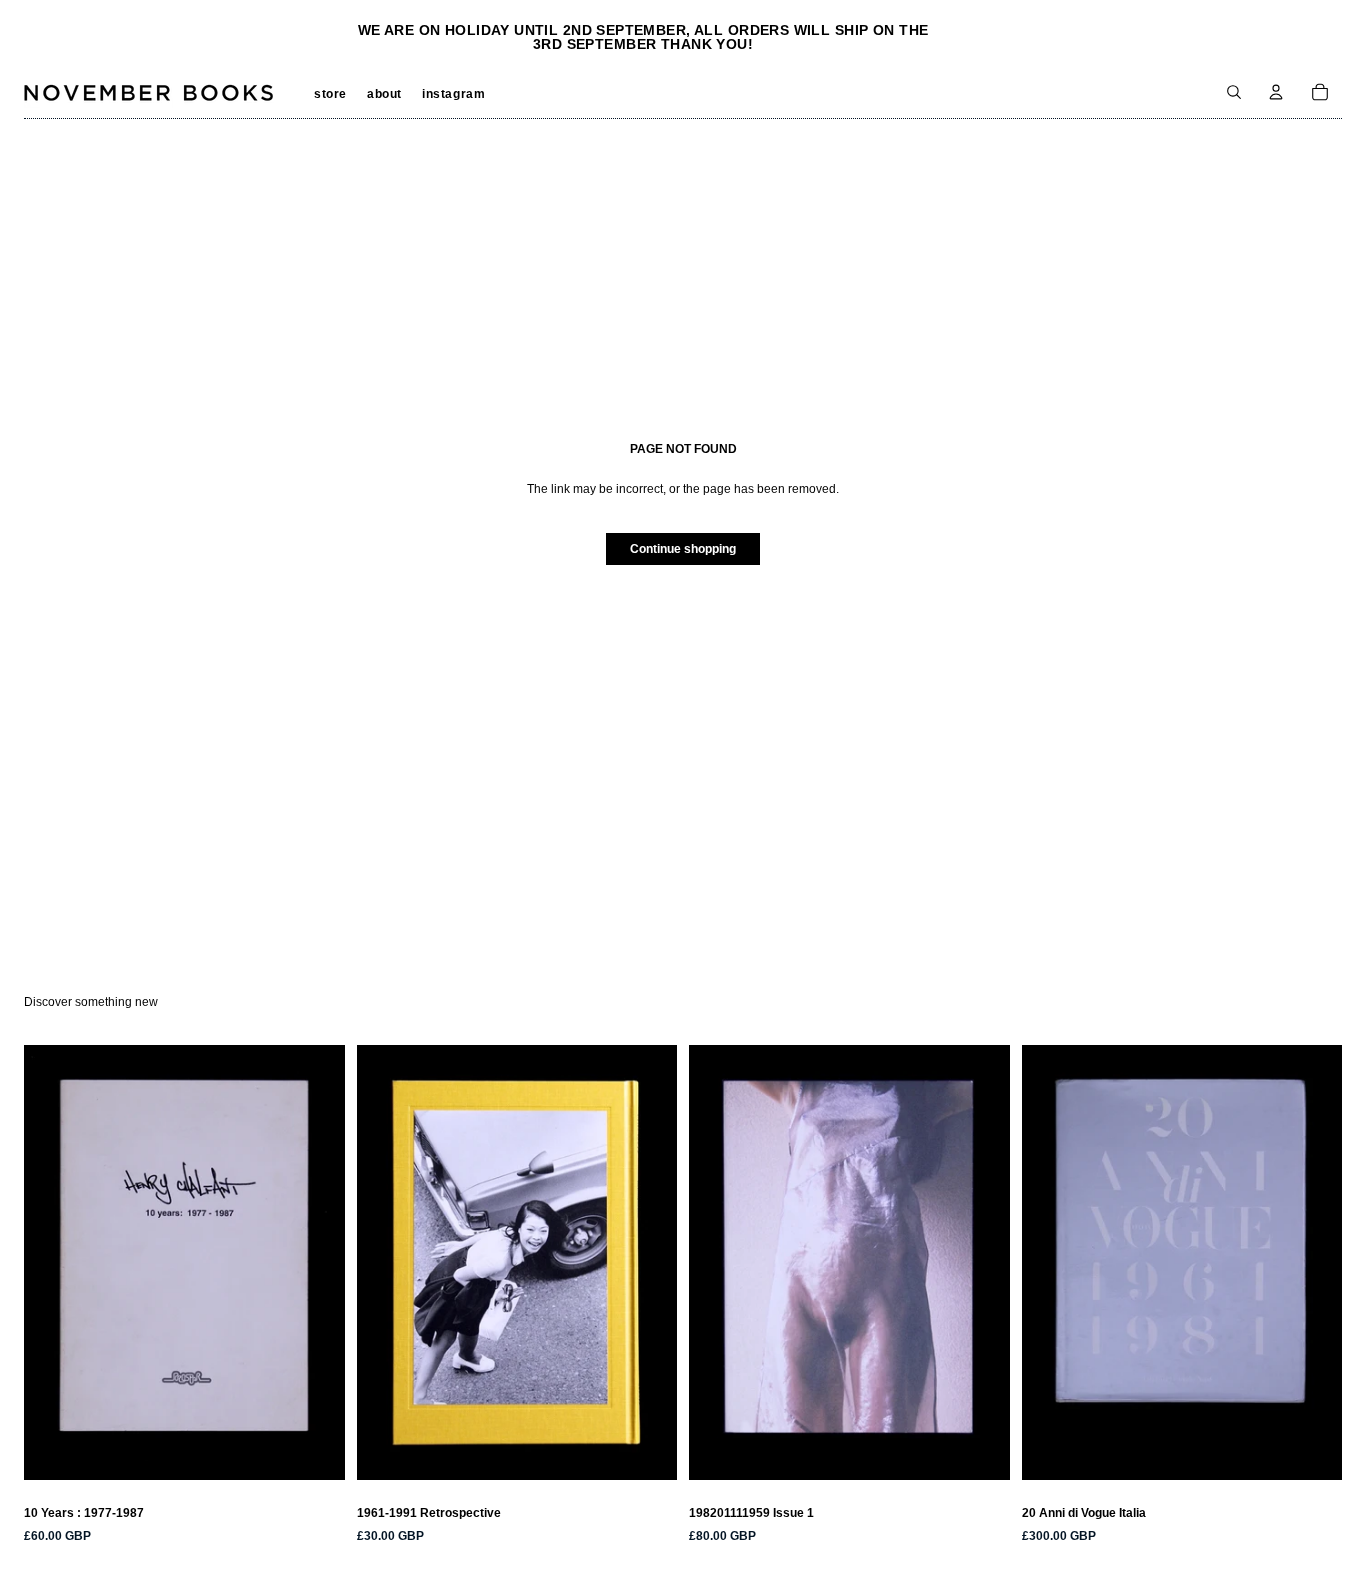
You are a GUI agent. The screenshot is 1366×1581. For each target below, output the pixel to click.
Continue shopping (683, 549)
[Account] (1276, 92)
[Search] (1234, 92)
